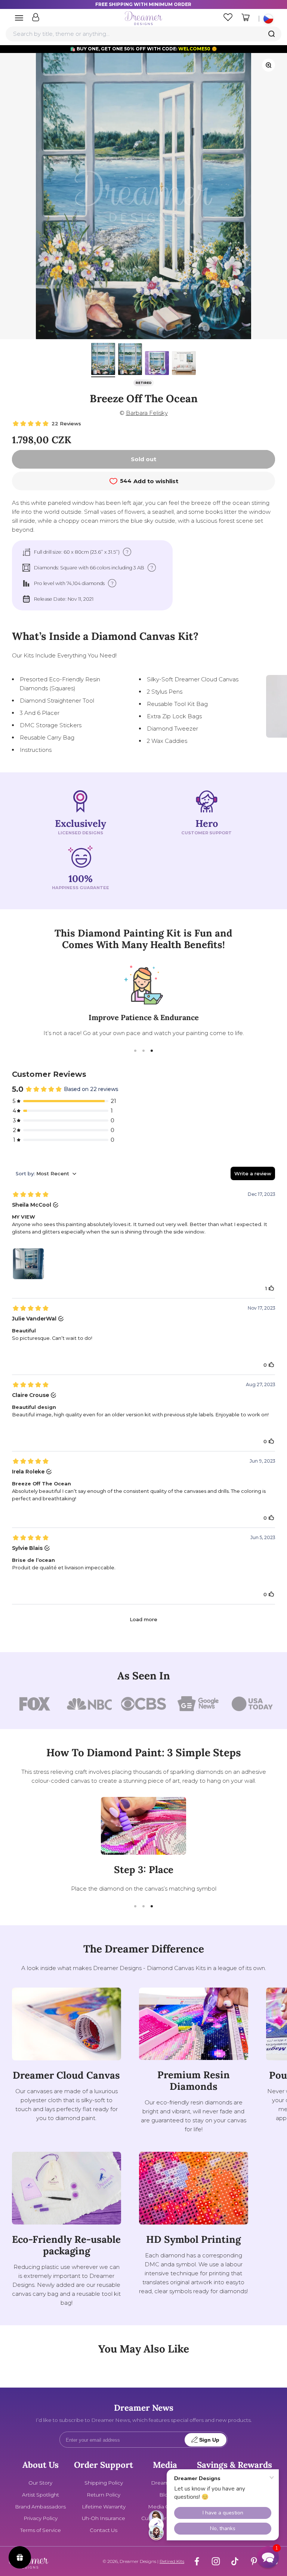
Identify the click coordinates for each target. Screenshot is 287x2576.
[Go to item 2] (130, 360)
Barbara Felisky (147, 413)
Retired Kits (172, 2561)
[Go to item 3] (157, 364)
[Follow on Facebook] (197, 2561)
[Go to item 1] (103, 360)
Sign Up (209, 2440)
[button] (268, 2557)
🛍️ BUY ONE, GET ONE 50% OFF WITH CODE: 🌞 (143, 49)
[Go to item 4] (184, 364)
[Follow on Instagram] (216, 2561)
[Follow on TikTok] (235, 2561)
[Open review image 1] (28, 1264)
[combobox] (143, 34)
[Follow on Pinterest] (254, 2561)
